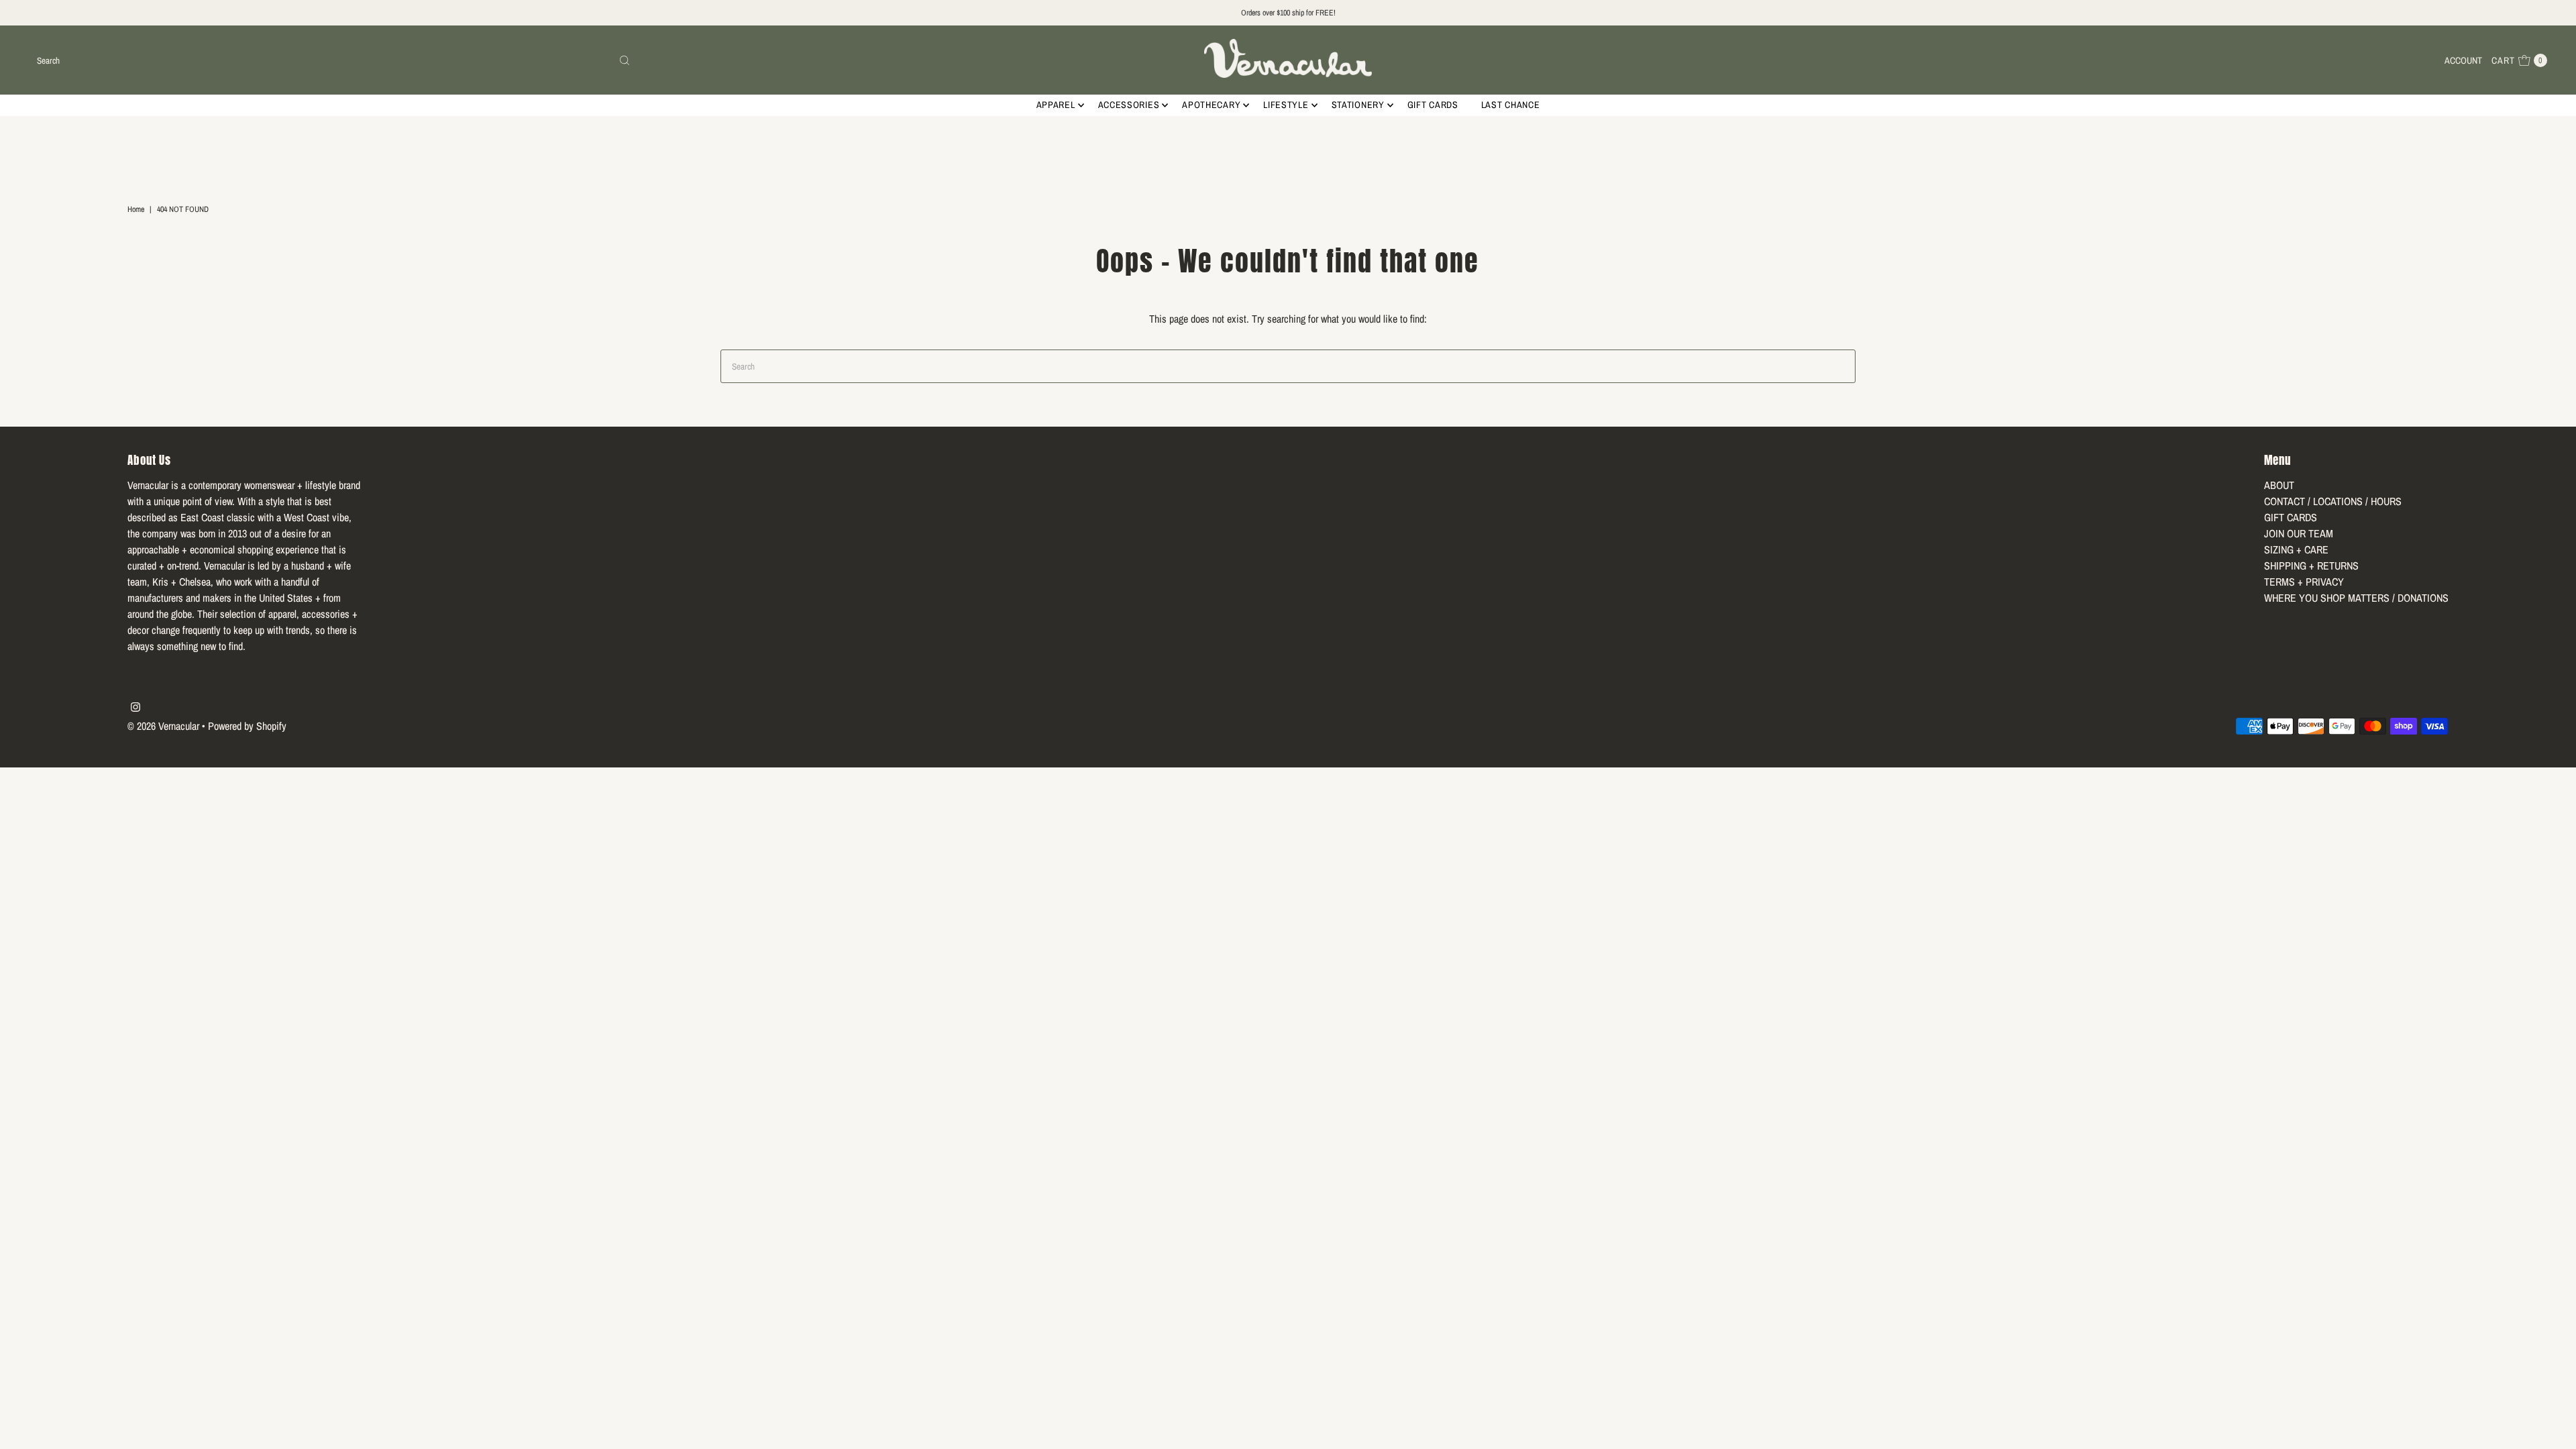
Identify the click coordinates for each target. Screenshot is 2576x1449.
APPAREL (1056, 105)
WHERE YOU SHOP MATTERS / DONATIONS (2356, 598)
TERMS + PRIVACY (2304, 582)
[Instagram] (136, 708)
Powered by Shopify (247, 726)
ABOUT (2279, 485)
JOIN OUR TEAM (2299, 533)
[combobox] (333, 60)
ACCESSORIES (1129, 105)
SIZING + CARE (2296, 549)
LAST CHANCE (1511, 105)
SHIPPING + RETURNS (2311, 566)
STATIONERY (1358, 105)
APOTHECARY (1211, 105)
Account (2463, 60)
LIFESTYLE (1286, 105)
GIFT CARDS (1433, 105)
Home (136, 209)
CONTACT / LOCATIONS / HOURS (2333, 501)
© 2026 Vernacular (163, 726)
